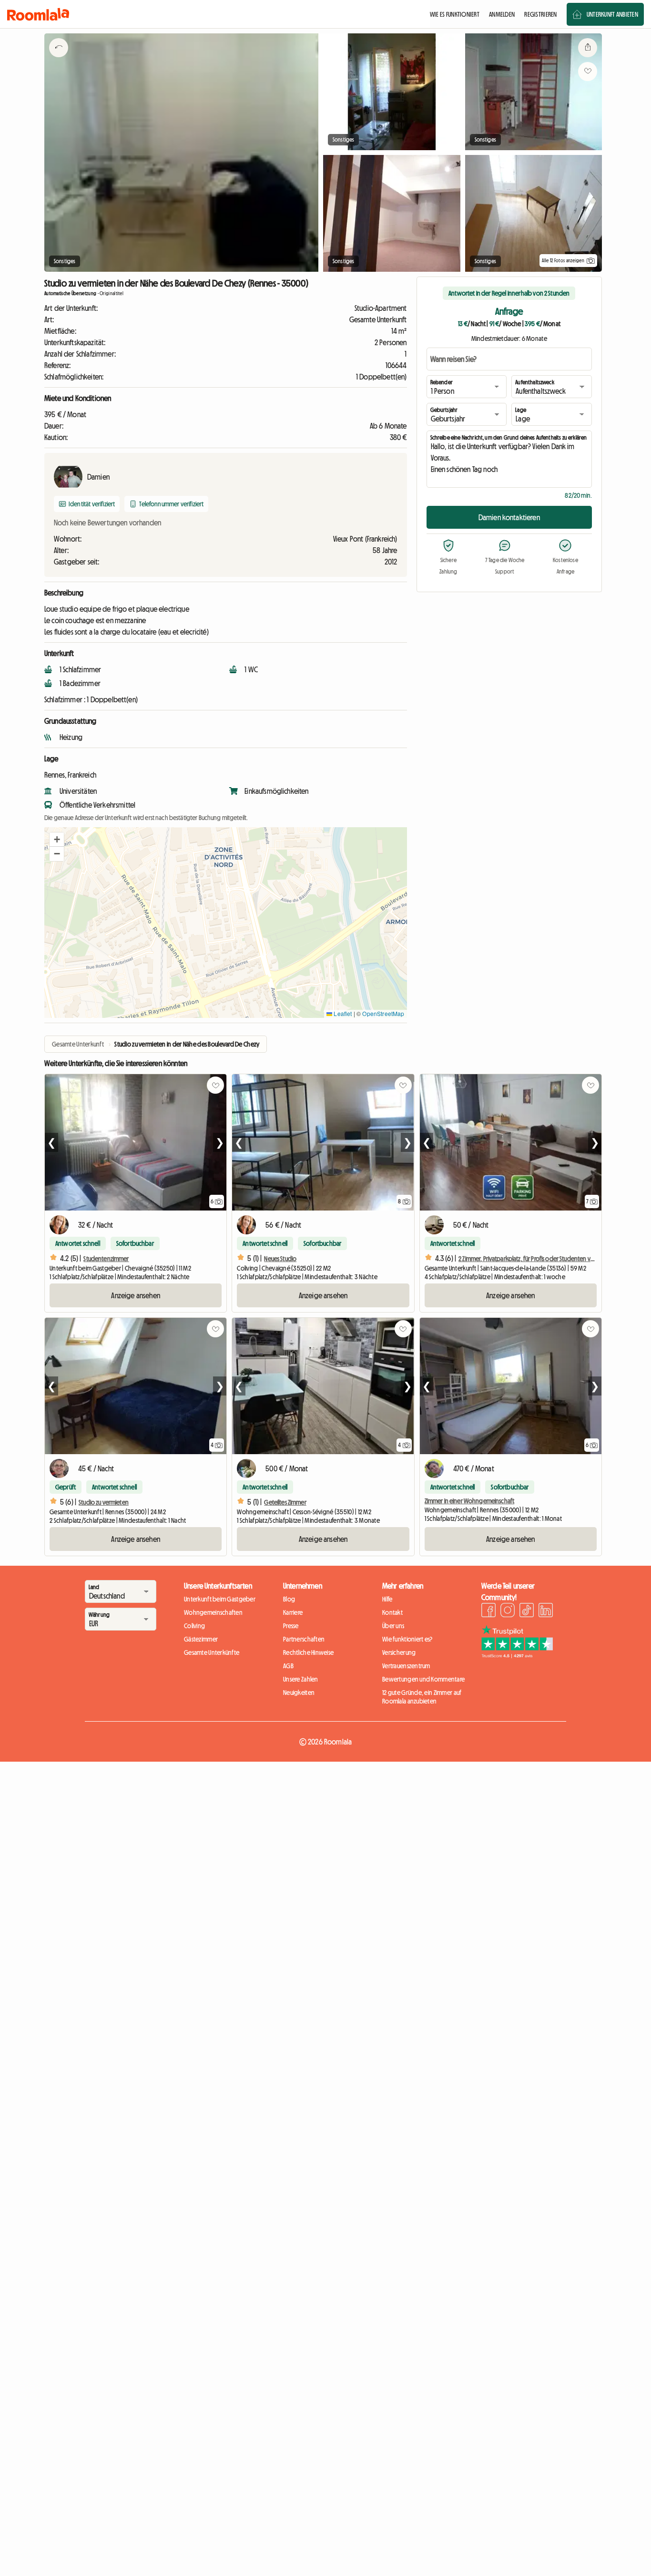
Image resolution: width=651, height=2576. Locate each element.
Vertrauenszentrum (406, 1666)
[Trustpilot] (517, 1655)
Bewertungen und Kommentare (423, 1679)
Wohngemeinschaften (213, 1612)
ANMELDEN (502, 14)
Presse (291, 1626)
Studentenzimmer (106, 1259)
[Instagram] (508, 1611)
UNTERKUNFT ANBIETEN (612, 14)
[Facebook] (488, 1611)
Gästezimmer (201, 1639)
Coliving (194, 1626)
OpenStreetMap (383, 1013)
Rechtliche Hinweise (308, 1652)
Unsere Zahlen (301, 1679)
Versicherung (399, 1652)
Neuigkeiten (299, 1693)
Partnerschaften (304, 1639)
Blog (289, 1599)
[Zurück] (59, 60)
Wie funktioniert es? (407, 1639)
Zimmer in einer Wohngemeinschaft (469, 1501)
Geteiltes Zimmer (285, 1502)
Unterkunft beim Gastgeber (220, 1599)
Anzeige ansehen (135, 1295)
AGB (288, 1666)
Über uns (393, 1626)
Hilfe (387, 1599)
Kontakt (392, 1612)
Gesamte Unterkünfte (212, 1652)
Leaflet (342, 1013)
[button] (57, 840)
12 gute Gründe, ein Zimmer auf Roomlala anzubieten (422, 1697)
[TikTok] (527, 1611)
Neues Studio (280, 1259)
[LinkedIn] (546, 1611)
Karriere (293, 1612)
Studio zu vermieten (104, 1502)
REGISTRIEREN (540, 14)
